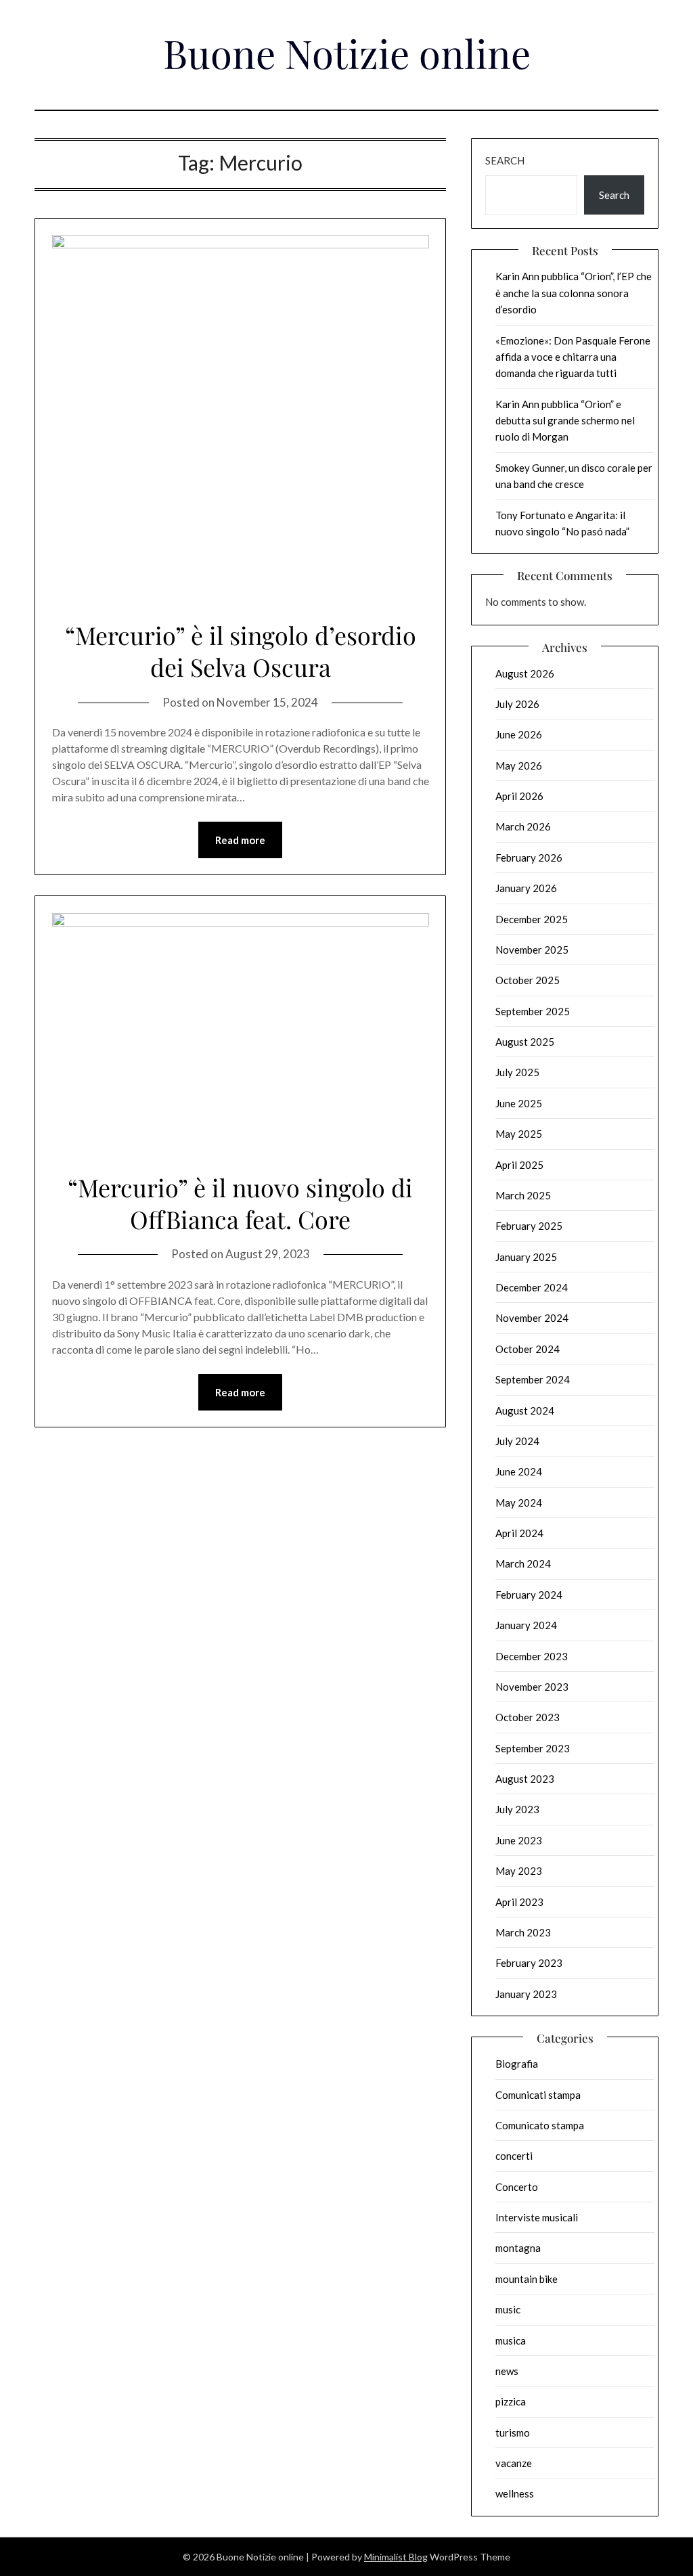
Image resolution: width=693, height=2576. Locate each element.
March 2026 (523, 826)
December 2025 (532, 919)
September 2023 (533, 1748)
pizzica (511, 2401)
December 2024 (532, 1287)
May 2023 (519, 1871)
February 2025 (529, 1226)
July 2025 (517, 1072)
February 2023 (529, 1963)
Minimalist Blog (396, 2557)
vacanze (514, 2463)
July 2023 (517, 1809)
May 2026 (519, 765)
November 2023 (532, 1687)
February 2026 (529, 858)
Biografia (517, 2064)
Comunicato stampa (540, 2125)
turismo (513, 2433)
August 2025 (525, 1042)
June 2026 (519, 734)
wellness (515, 2493)
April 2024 (519, 1533)
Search (505, 160)
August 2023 (525, 1779)
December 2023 (532, 1656)
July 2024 (517, 1441)
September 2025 (533, 1011)
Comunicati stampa (538, 2095)
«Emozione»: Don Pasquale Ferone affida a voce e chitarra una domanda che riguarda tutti (573, 357)
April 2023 (519, 1902)
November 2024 (532, 1318)
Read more (240, 840)
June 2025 (519, 1103)
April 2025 (519, 1165)
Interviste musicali (537, 2217)
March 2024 (523, 1563)
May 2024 (519, 1503)
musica (511, 2340)
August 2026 (525, 673)
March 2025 (523, 1195)
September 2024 (533, 1379)
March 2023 (523, 1932)
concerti (514, 2156)
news (507, 2371)
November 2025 (532, 950)
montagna (518, 2248)
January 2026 (526, 888)
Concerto (517, 2187)
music (508, 2309)
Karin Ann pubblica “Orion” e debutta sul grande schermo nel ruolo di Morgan (565, 421)
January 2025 (526, 1257)
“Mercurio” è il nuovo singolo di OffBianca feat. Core (240, 1203)
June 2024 (519, 1471)
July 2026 (517, 704)
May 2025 (519, 1134)
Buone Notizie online (347, 53)
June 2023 (519, 1840)
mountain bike (527, 2279)
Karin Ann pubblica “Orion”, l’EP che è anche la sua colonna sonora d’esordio (574, 293)
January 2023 (526, 1994)
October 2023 (528, 1717)
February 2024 (529, 1595)
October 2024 (528, 1349)
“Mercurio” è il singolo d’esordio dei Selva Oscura (241, 651)
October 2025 (528, 980)
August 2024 (525, 1411)
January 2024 (526, 1625)
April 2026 (519, 796)
